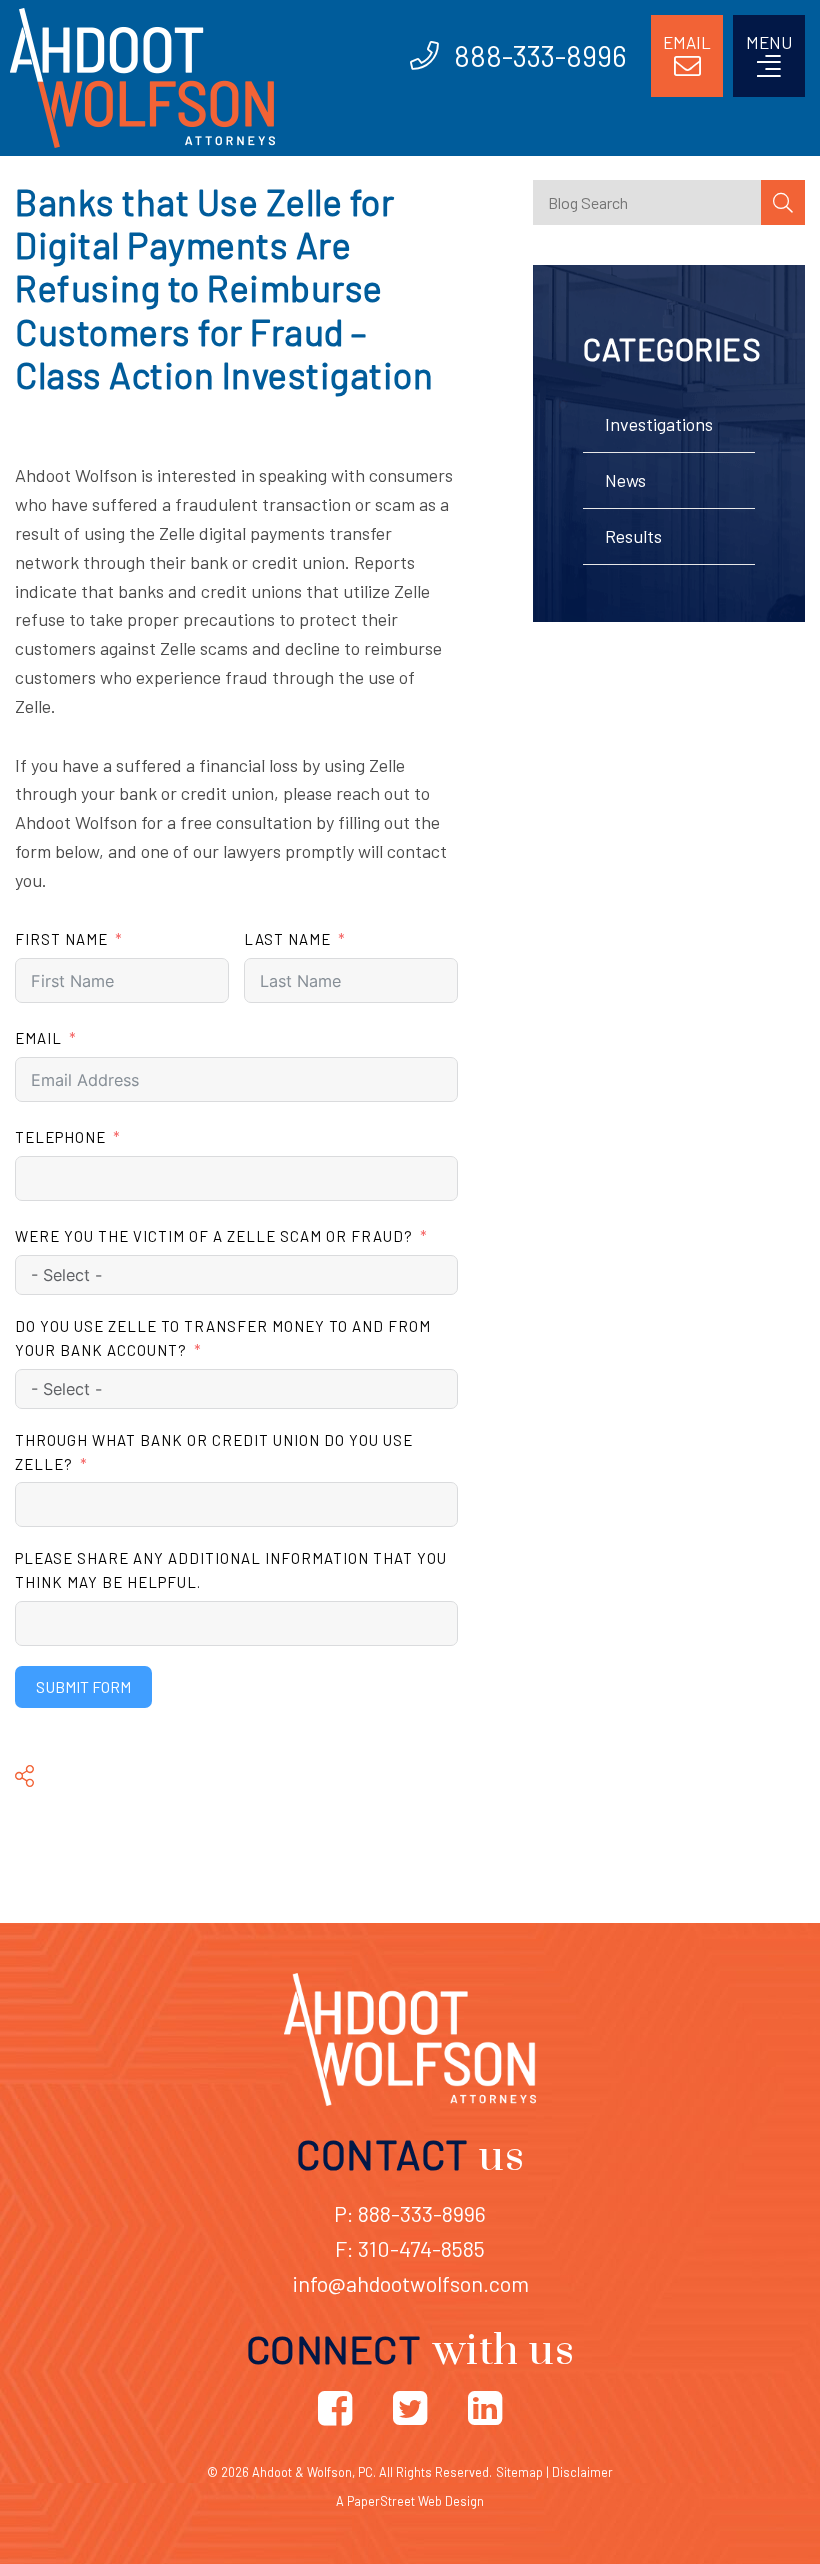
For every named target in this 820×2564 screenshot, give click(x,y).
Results (633, 536)
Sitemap (519, 2472)
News (625, 480)
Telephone (60, 1137)
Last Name (287, 939)
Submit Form (83, 1686)
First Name (61, 939)
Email (38, 1038)
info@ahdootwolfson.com (410, 2283)
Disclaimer (582, 2472)
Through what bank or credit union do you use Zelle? (214, 1452)
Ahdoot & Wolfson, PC (312, 2472)
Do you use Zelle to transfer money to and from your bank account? (223, 1338)
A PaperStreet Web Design (410, 2501)
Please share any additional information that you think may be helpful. (231, 1570)
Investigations (659, 424)
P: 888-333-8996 (410, 2213)
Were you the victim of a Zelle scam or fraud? (214, 1236)
